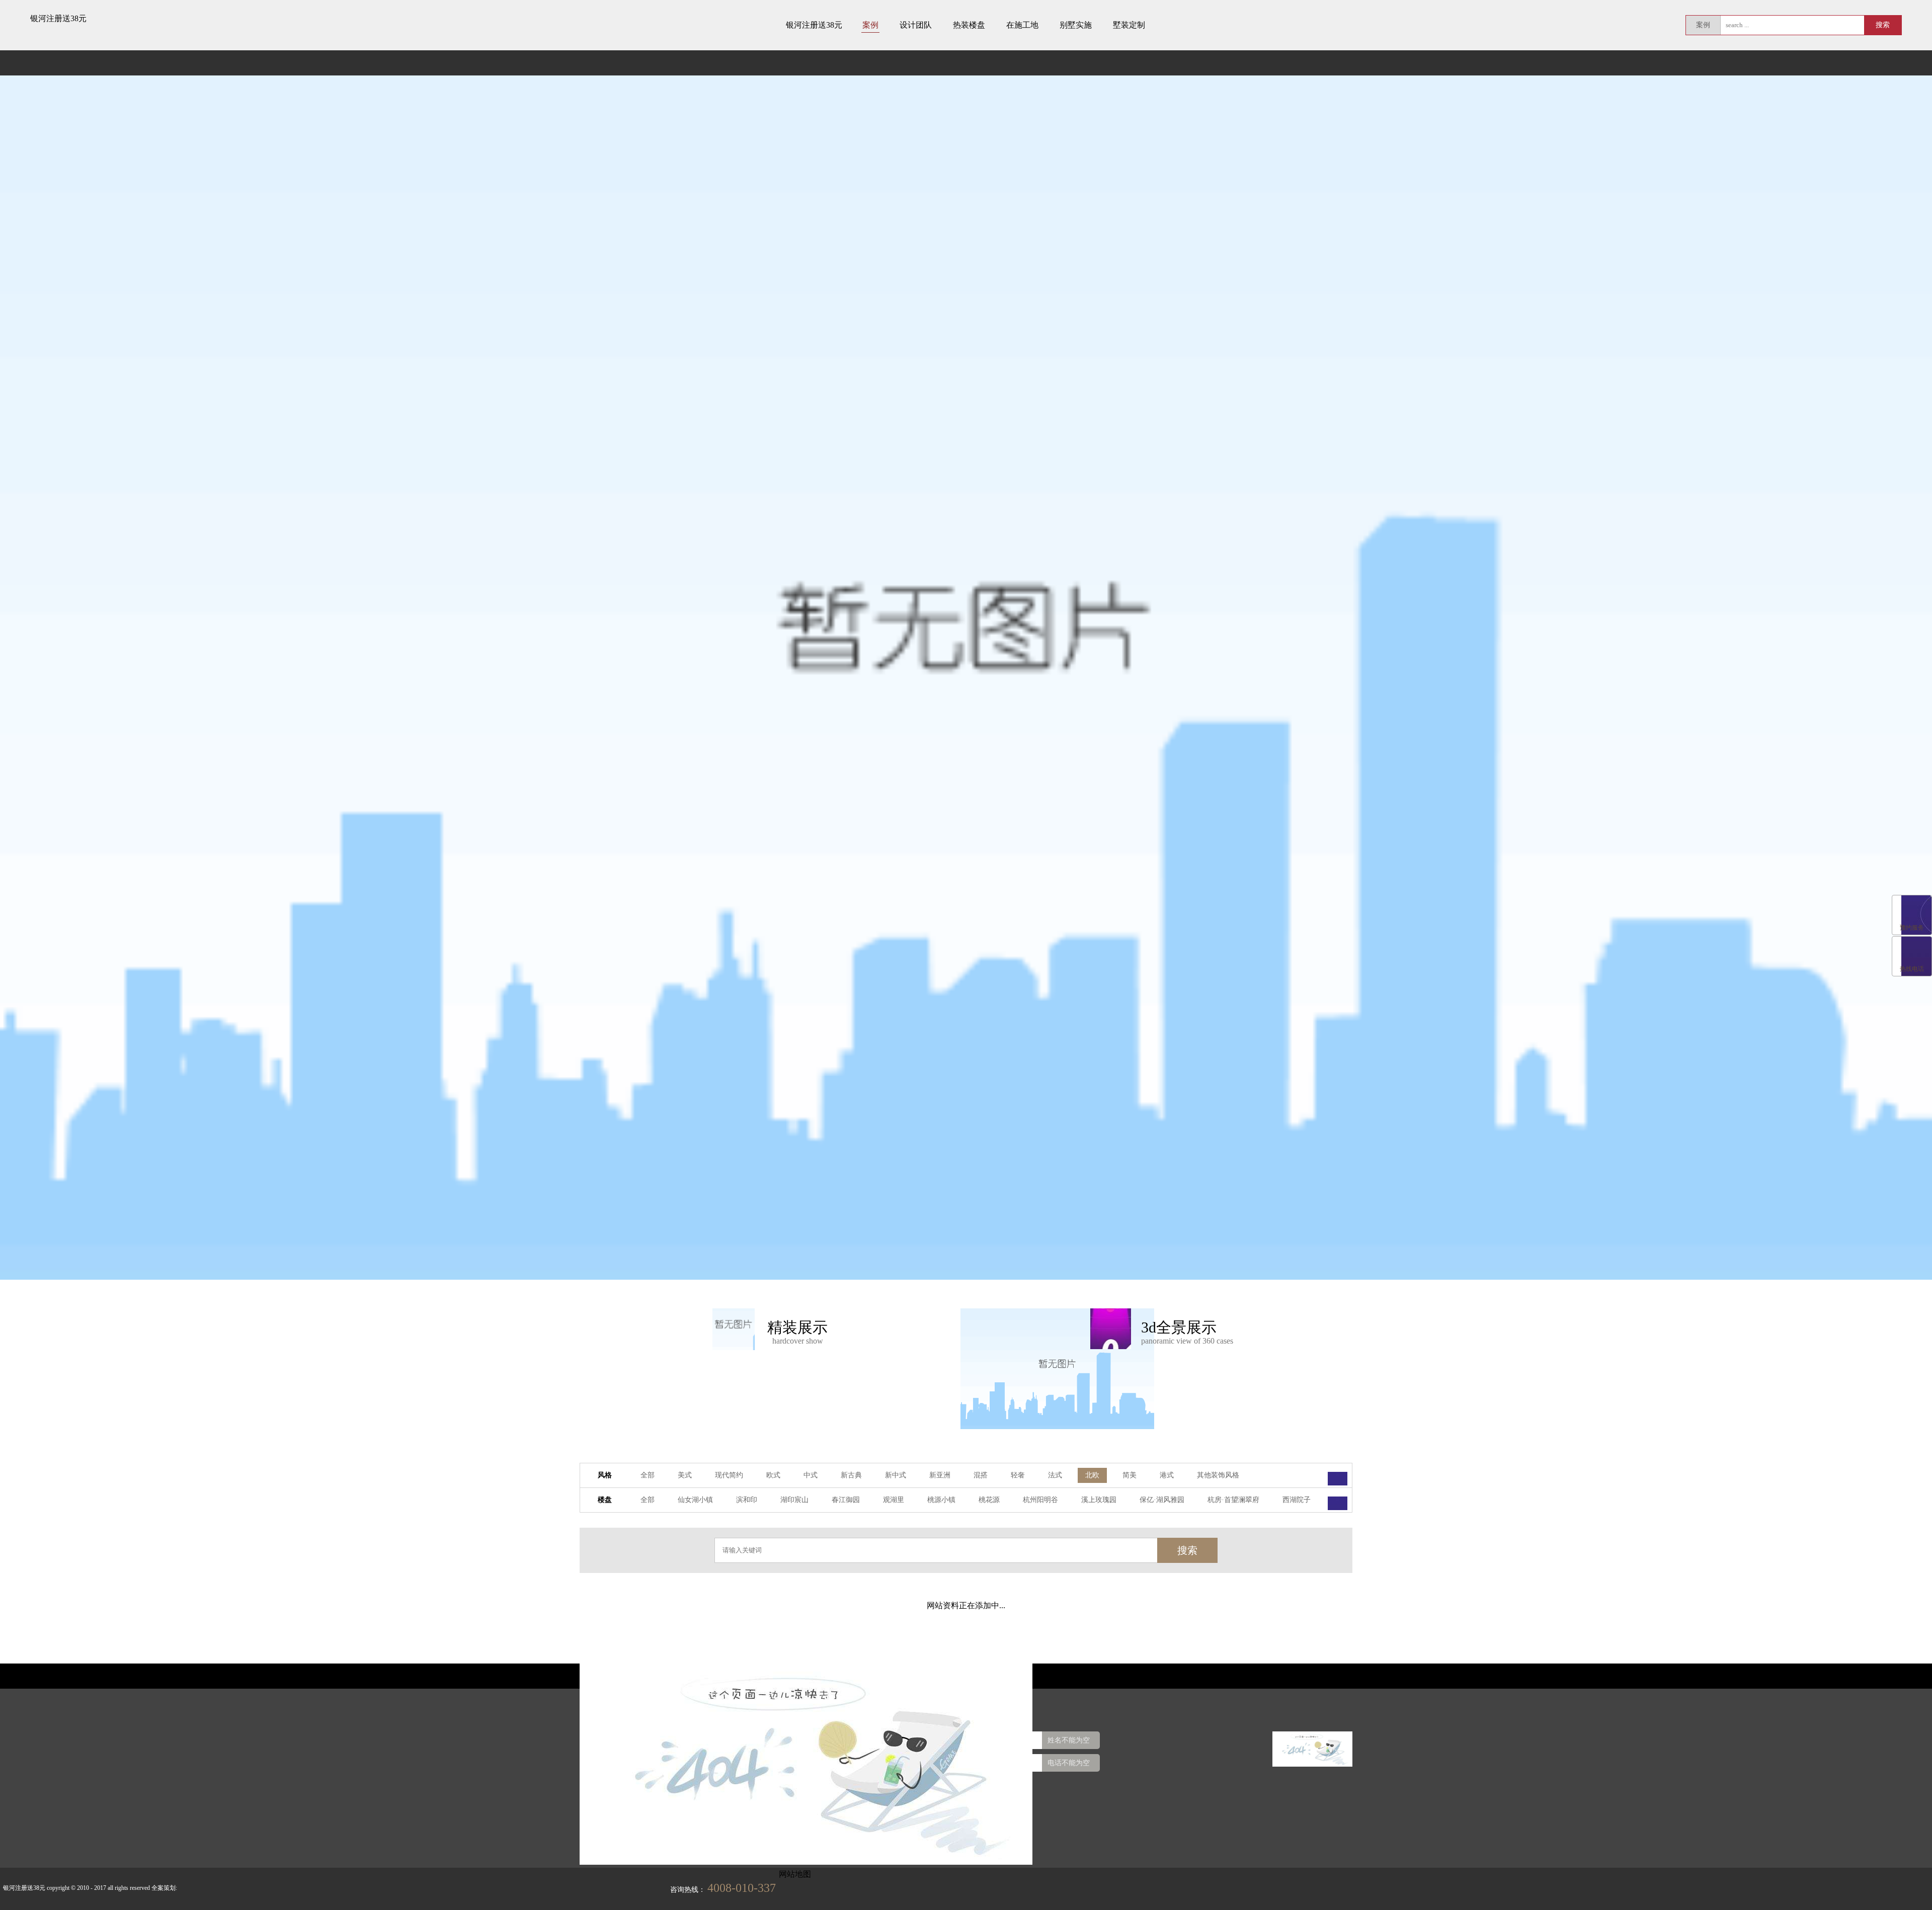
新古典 (851, 1475)
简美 (1130, 1475)
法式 (1055, 1475)
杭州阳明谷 (1040, 1500)
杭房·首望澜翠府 (1233, 1500)
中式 (811, 1475)
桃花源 (989, 1500)
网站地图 (795, 1874)
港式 (1167, 1475)
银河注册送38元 (58, 18)
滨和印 (747, 1500)
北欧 (1092, 1475)
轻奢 (1018, 1475)
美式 (685, 1475)
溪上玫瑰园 (1099, 1500)
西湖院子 (1297, 1500)
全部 (648, 1475)
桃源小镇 (941, 1500)
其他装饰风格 (1218, 1475)
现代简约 (729, 1475)
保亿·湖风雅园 (1162, 1500)
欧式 (773, 1475)
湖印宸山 (794, 1500)
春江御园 (846, 1500)
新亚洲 (940, 1475)
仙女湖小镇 (695, 1500)
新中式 (896, 1475)
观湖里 (894, 1500)
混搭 (981, 1475)
